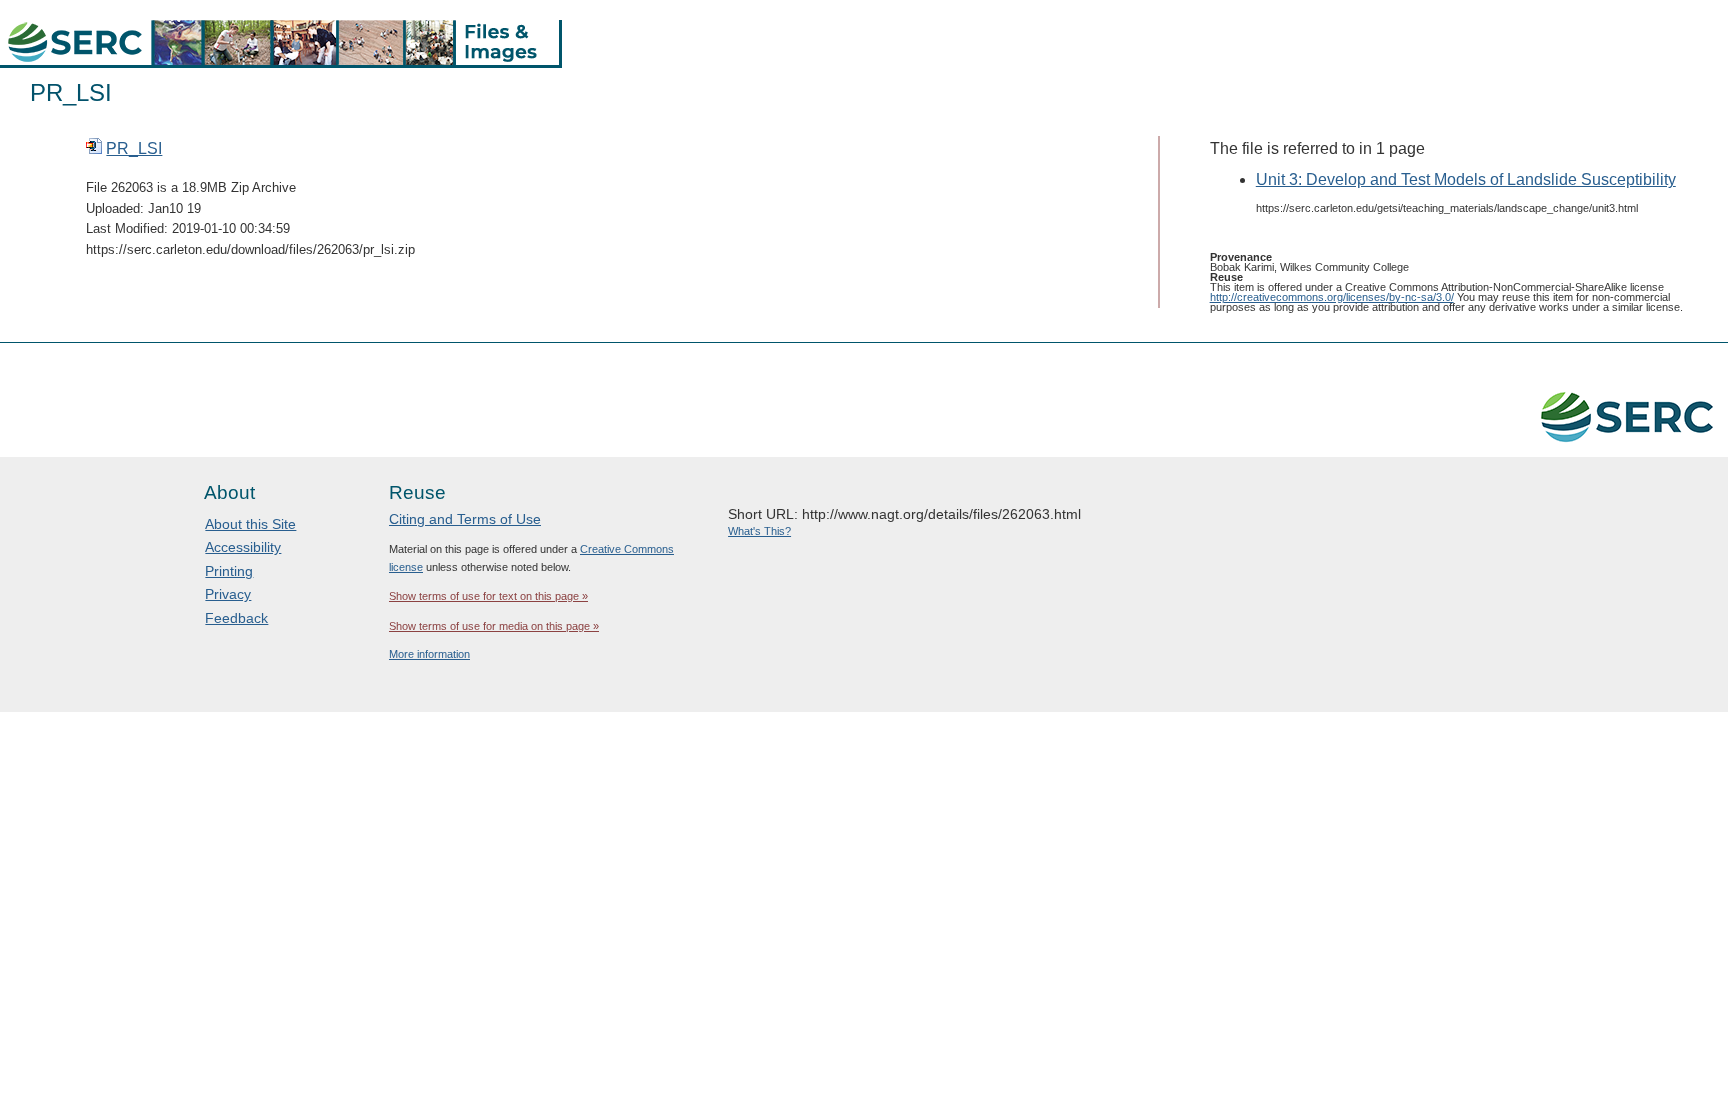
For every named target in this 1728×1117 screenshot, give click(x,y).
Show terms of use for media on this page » (494, 626)
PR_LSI (134, 148)
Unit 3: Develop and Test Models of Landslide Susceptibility (1466, 179)
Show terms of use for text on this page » (488, 596)
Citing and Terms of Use (465, 519)
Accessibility (243, 547)
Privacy (228, 594)
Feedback (236, 618)
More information (429, 654)
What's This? (759, 531)
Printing (229, 571)
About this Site (250, 524)
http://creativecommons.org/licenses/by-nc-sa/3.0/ (1332, 297)
